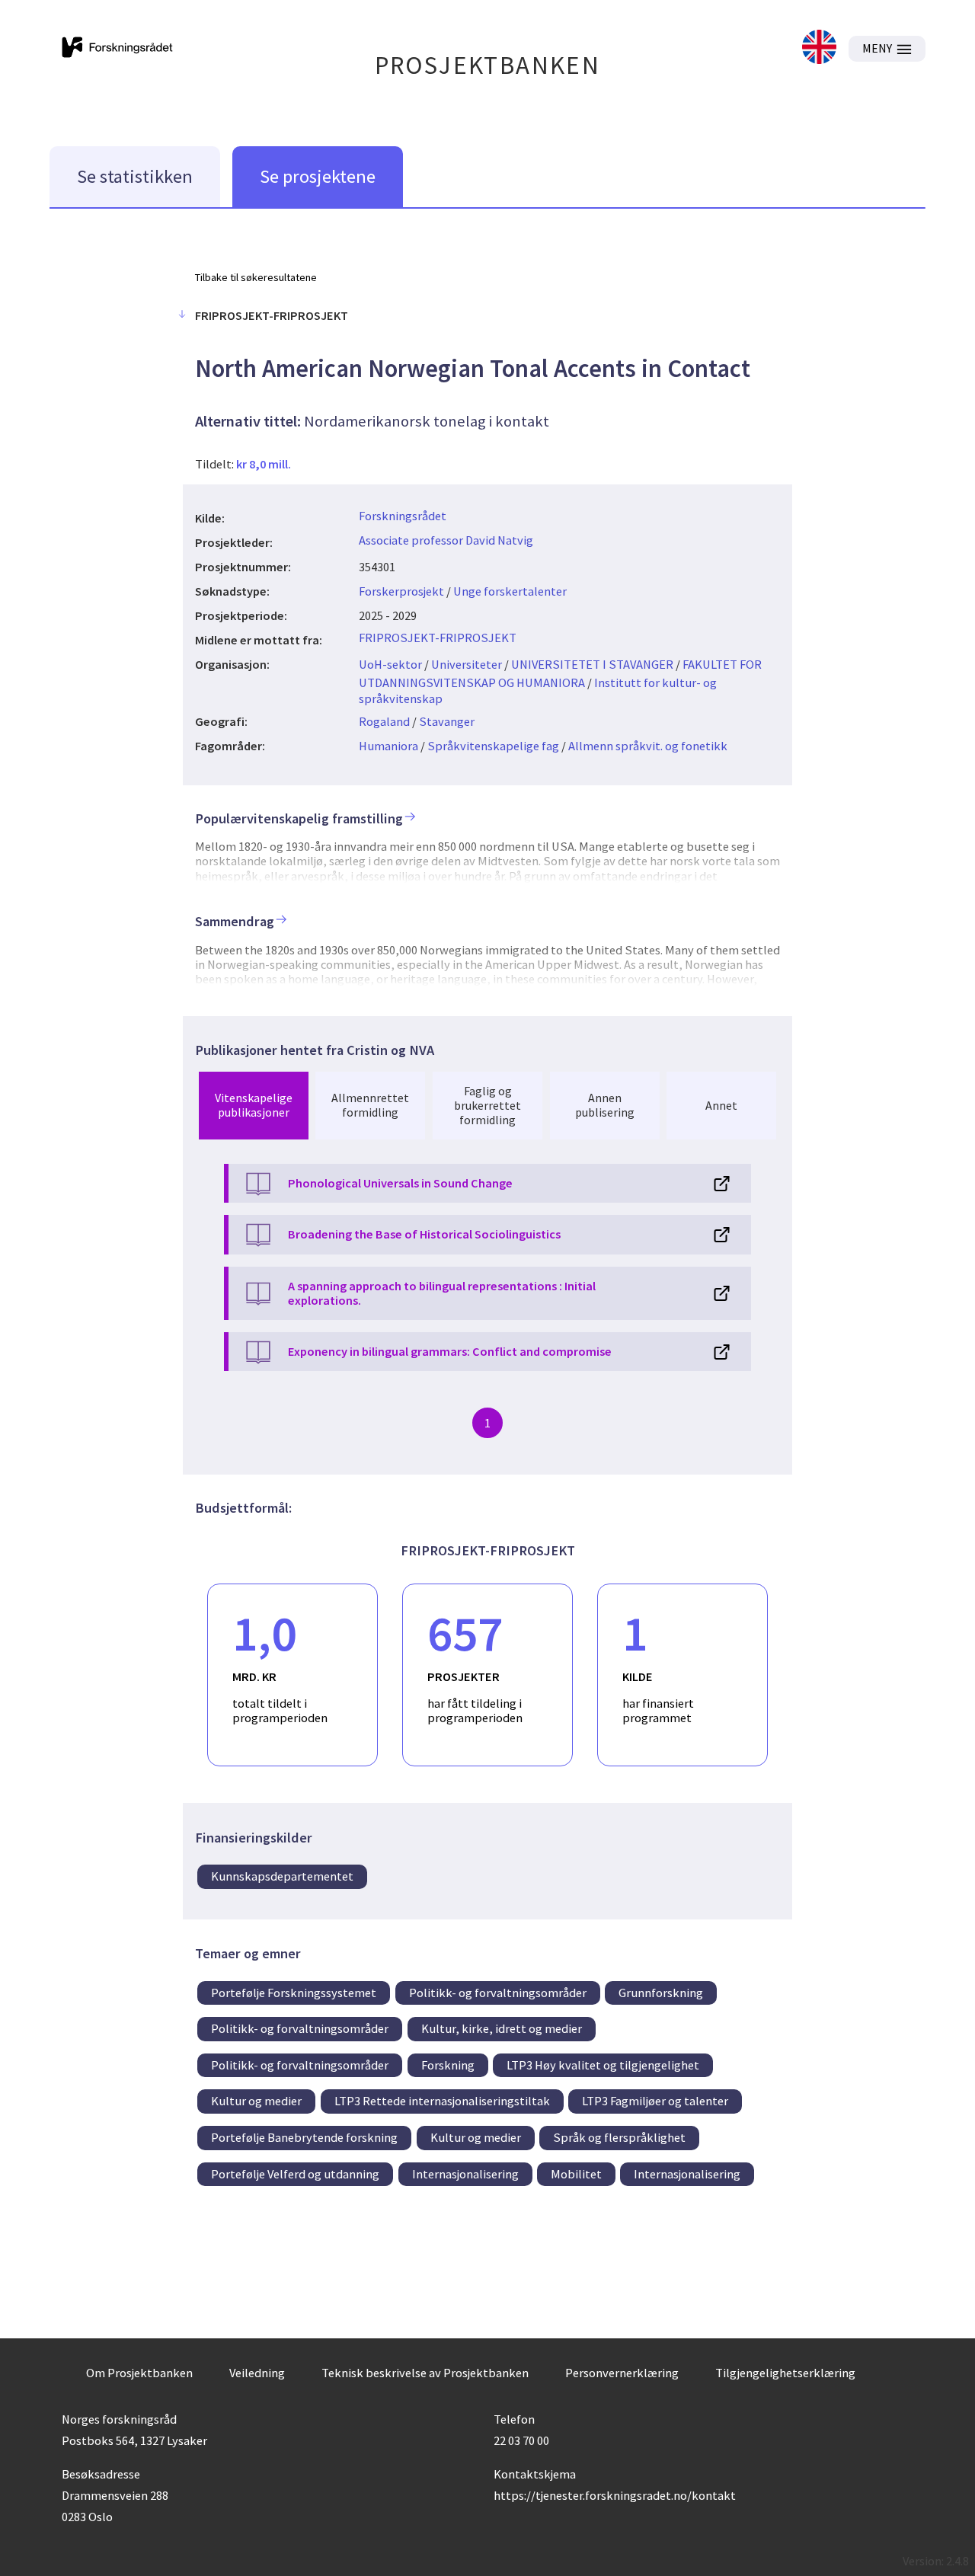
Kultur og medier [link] (256, 2101)
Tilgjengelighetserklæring (785, 2373)
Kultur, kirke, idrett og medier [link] (502, 2028)
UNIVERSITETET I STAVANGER (592, 664)
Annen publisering (605, 1105)
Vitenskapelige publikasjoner (254, 1105)
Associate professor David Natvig (446, 540)
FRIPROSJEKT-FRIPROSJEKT (438, 638)
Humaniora (388, 746)
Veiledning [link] (257, 2373)
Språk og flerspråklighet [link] (619, 2137)
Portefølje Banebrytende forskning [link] (304, 2137)
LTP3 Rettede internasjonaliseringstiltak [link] (442, 2101)
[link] (819, 48)
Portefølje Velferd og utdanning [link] (295, 2174)
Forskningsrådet (403, 516)
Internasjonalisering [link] (465, 2174)
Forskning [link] (448, 2065)
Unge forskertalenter (510, 591)
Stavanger (447, 721)
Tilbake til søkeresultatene (256, 277)
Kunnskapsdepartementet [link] (282, 1876)
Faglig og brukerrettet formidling (487, 1105)
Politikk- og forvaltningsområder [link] (498, 1993)
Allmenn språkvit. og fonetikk (648, 746)
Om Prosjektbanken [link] (139, 2373)
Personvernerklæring (622, 2373)
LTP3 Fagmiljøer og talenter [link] (655, 2101)
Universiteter (467, 664)
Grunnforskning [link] (661, 1993)
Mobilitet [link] (576, 2174)
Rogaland (384, 721)
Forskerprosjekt (401, 591)
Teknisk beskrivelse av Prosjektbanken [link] (425, 2373)
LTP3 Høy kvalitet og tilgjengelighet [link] (603, 2065)
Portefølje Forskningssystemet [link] (294, 1993)
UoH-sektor (390, 664)
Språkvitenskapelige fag (493, 746)
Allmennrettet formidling (370, 1105)
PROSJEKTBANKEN (488, 65)
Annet (721, 1105)
